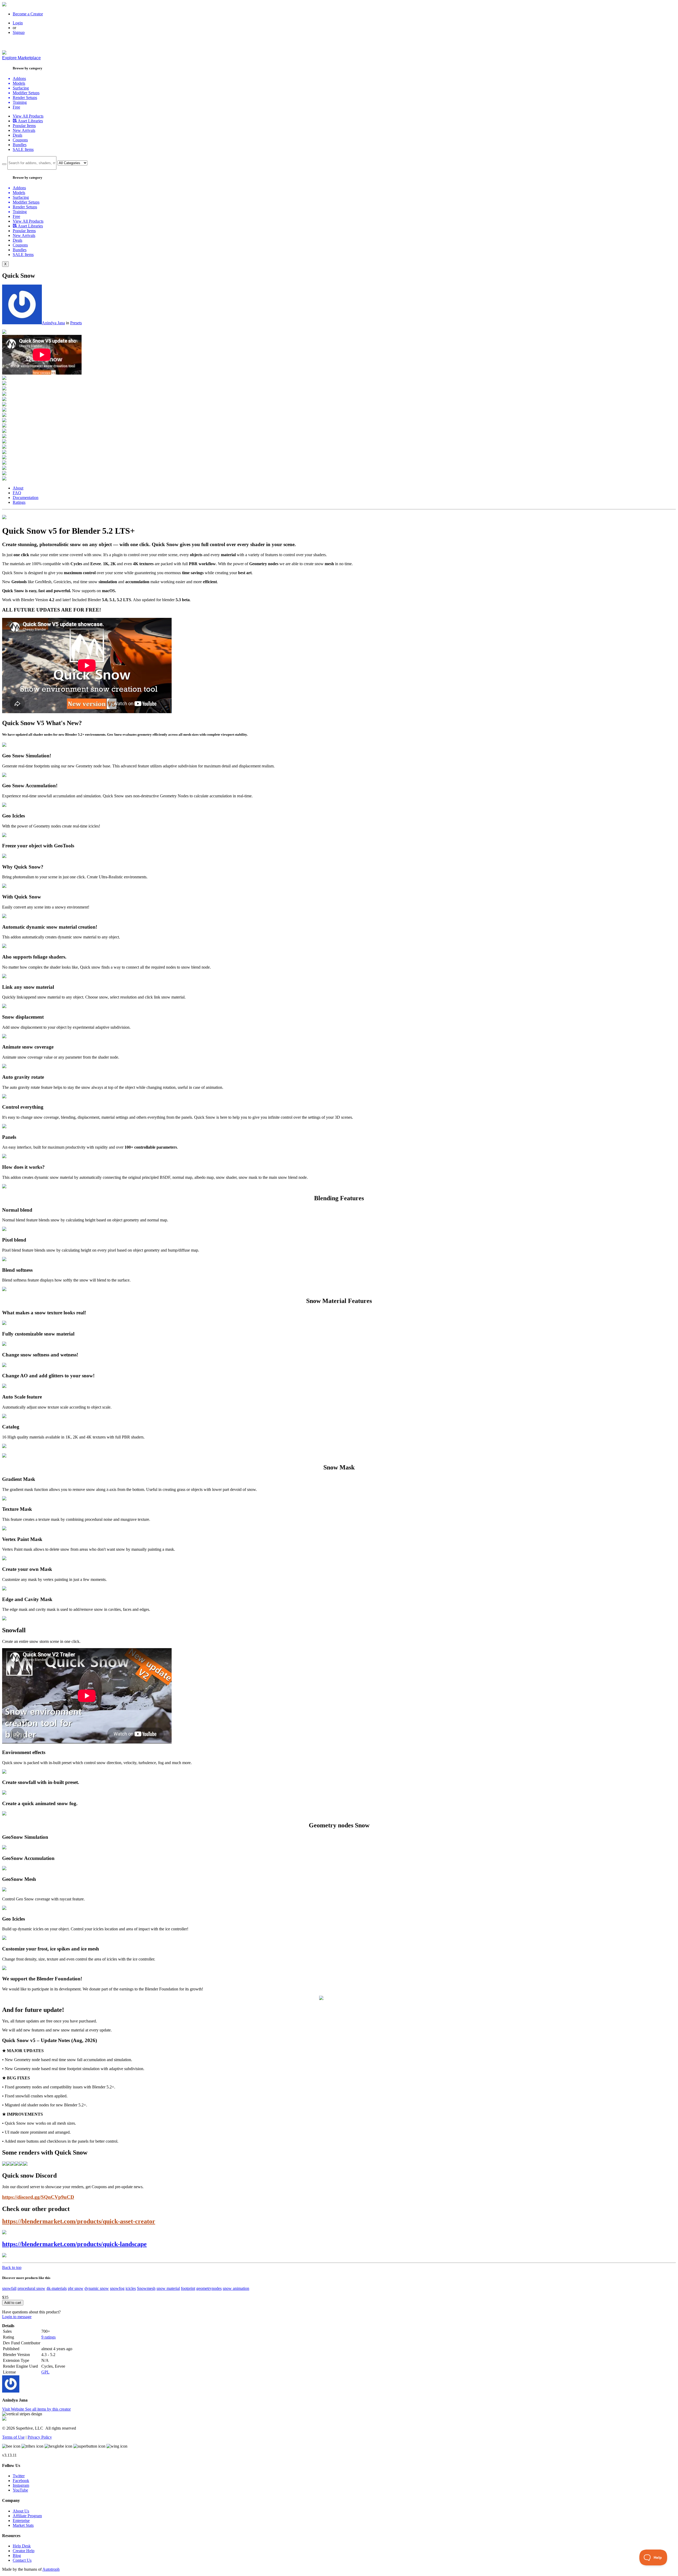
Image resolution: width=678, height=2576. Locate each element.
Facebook (21, 2481)
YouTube (20, 2490)
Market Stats (23, 2525)
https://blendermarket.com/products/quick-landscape (74, 2244)
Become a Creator (28, 14)
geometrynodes (209, 2288)
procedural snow (31, 2288)
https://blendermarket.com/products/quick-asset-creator (79, 2221)
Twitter (19, 2476)
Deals (17, 135)
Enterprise (21, 2521)
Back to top (12, 2267)
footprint (188, 2288)
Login (18, 23)
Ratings (19, 502)
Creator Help (24, 2551)
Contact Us (22, 2560)
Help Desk (22, 2546)
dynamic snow (97, 2288)
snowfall (9, 2288)
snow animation (236, 2288)
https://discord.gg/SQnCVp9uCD (38, 2197)
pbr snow (76, 2288)
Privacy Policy (40, 2437)
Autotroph (51, 2569)
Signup (19, 32)
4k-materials (57, 2288)
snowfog (117, 2288)
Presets (76, 323)
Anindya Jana (53, 323)
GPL (45, 2372)
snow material (168, 2288)
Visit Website (14, 2409)
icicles (131, 2288)
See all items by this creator (48, 2409)
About (18, 488)
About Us (21, 2511)
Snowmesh (146, 2288)
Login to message (17, 2317)
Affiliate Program (27, 2516)
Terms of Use (13, 2437)
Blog (17, 2555)
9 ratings (48, 2337)
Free (16, 107)
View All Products (28, 116)
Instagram (21, 2485)
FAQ (17, 493)
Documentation (26, 498)
